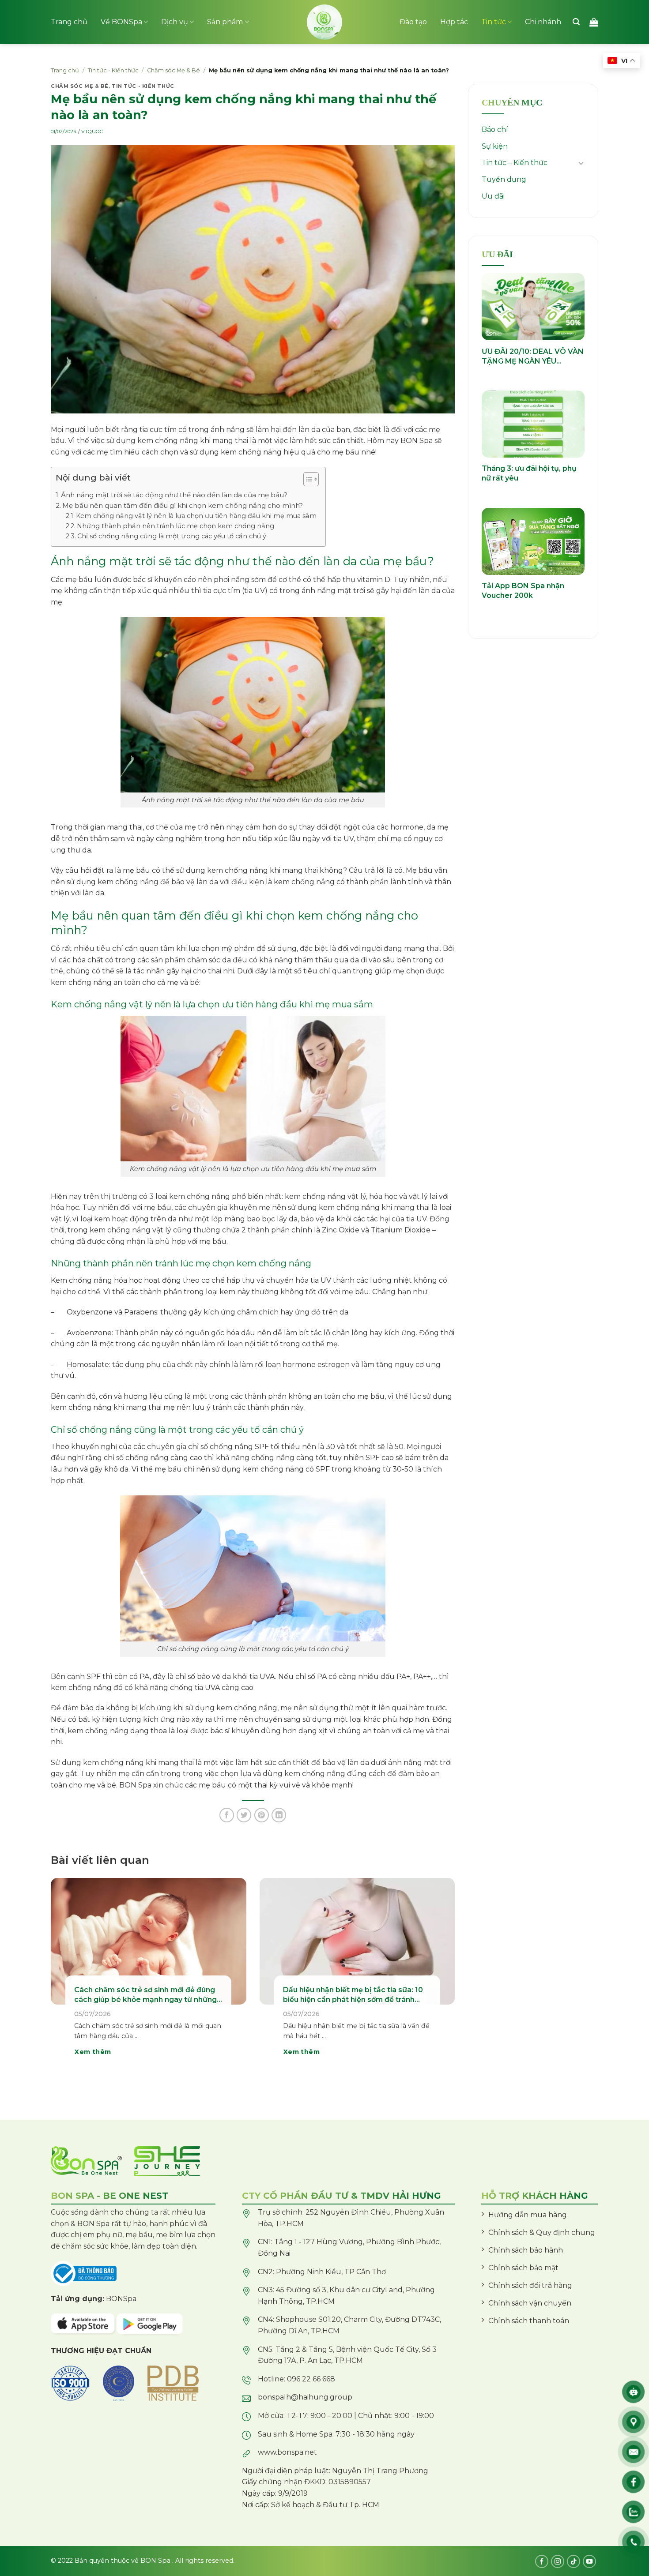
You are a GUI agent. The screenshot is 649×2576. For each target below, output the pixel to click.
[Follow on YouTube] (589, 2561)
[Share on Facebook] (227, 1815)
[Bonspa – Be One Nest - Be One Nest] (324, 22)
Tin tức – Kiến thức (515, 163)
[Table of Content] (311, 479)
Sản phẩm (225, 22)
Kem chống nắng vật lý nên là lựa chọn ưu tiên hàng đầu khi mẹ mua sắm (196, 516)
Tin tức (494, 22)
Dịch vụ (175, 22)
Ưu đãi (493, 196)
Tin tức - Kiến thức (113, 70)
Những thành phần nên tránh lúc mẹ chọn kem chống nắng (175, 526)
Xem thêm (93, 2052)
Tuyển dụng (504, 179)
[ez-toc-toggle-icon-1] (307, 481)
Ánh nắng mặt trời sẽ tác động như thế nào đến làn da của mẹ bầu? (174, 495)
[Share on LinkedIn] (279, 1815)
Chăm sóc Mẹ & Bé (174, 70)
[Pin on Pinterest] (262, 1815)
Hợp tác (454, 22)
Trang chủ (69, 22)
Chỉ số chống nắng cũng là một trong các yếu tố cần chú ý (172, 536)
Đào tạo (413, 22)
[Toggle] (581, 163)
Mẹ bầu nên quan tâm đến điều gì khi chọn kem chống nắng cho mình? (183, 505)
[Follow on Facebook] (542, 2561)
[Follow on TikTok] (574, 2561)
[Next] (442, 1979)
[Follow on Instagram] (558, 2561)
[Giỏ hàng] (594, 22)
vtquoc (92, 131)
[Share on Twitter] (244, 1815)
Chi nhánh (543, 22)
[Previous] (64, 1979)
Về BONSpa (121, 22)
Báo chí (495, 130)
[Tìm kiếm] (576, 22)
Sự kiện (495, 146)
